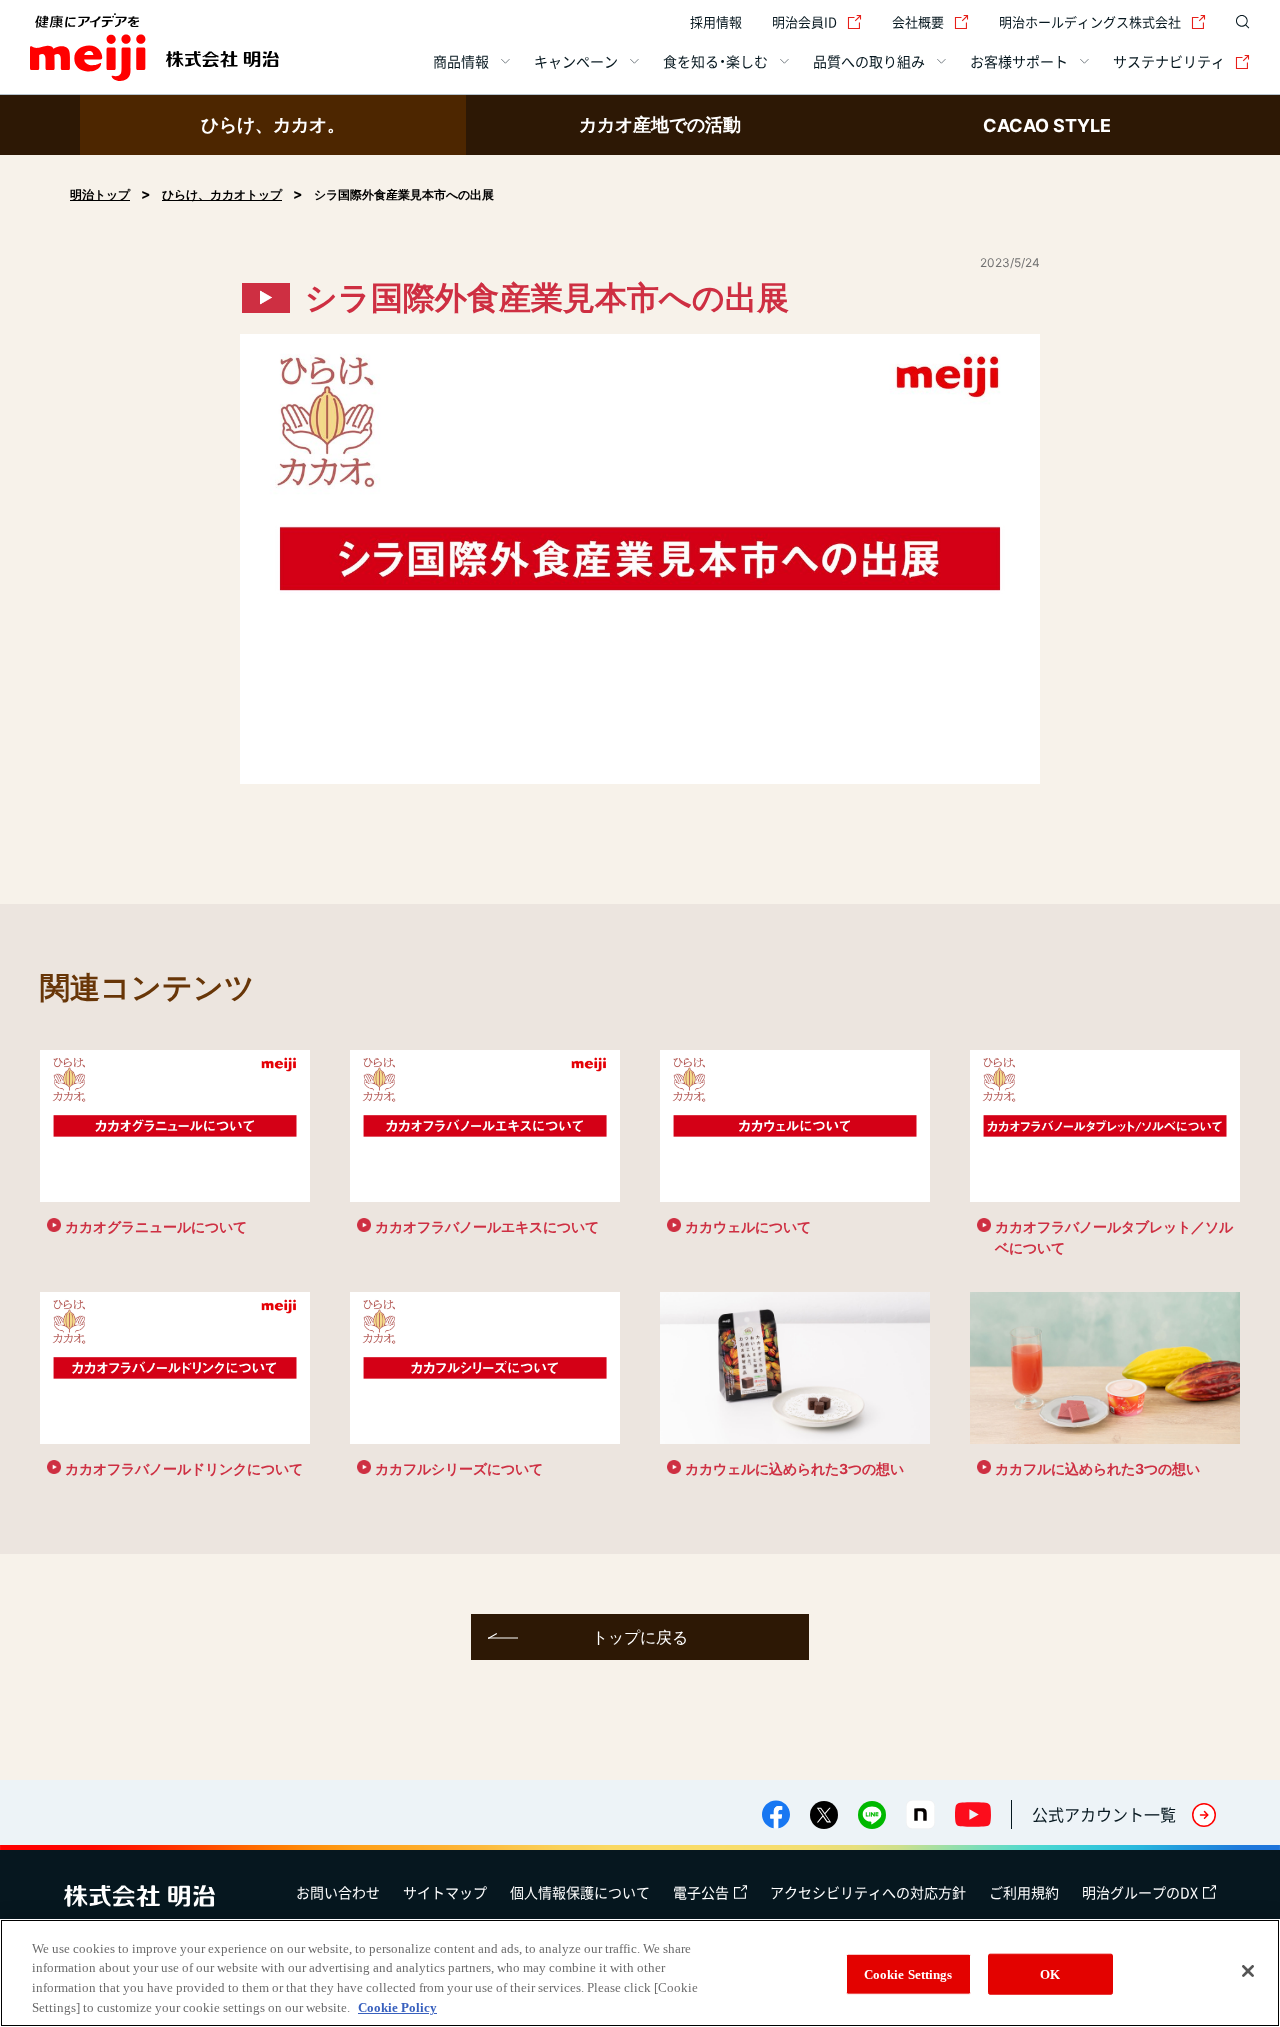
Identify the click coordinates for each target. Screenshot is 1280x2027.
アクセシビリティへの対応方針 (868, 1892)
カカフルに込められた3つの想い (1097, 1468)
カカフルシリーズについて (459, 1468)
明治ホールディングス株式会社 (1090, 21)
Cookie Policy (397, 2006)
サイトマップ (445, 1892)
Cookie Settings (908, 1974)
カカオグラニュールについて (156, 1226)
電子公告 (701, 1892)
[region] (640, 1973)
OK (1050, 1974)
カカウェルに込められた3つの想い (794, 1468)
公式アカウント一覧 (1104, 1814)
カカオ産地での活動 (660, 124)
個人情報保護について (580, 1892)
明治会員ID (804, 21)
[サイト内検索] (1238, 22)
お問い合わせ (338, 1892)
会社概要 (918, 21)
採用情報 (716, 21)
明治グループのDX (1140, 1892)
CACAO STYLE (1047, 125)
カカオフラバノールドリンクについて (184, 1468)
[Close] (1248, 1971)
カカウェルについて (748, 1226)
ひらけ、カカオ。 (273, 124)
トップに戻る (640, 1637)
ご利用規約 (1024, 1892)
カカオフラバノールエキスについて (487, 1226)
